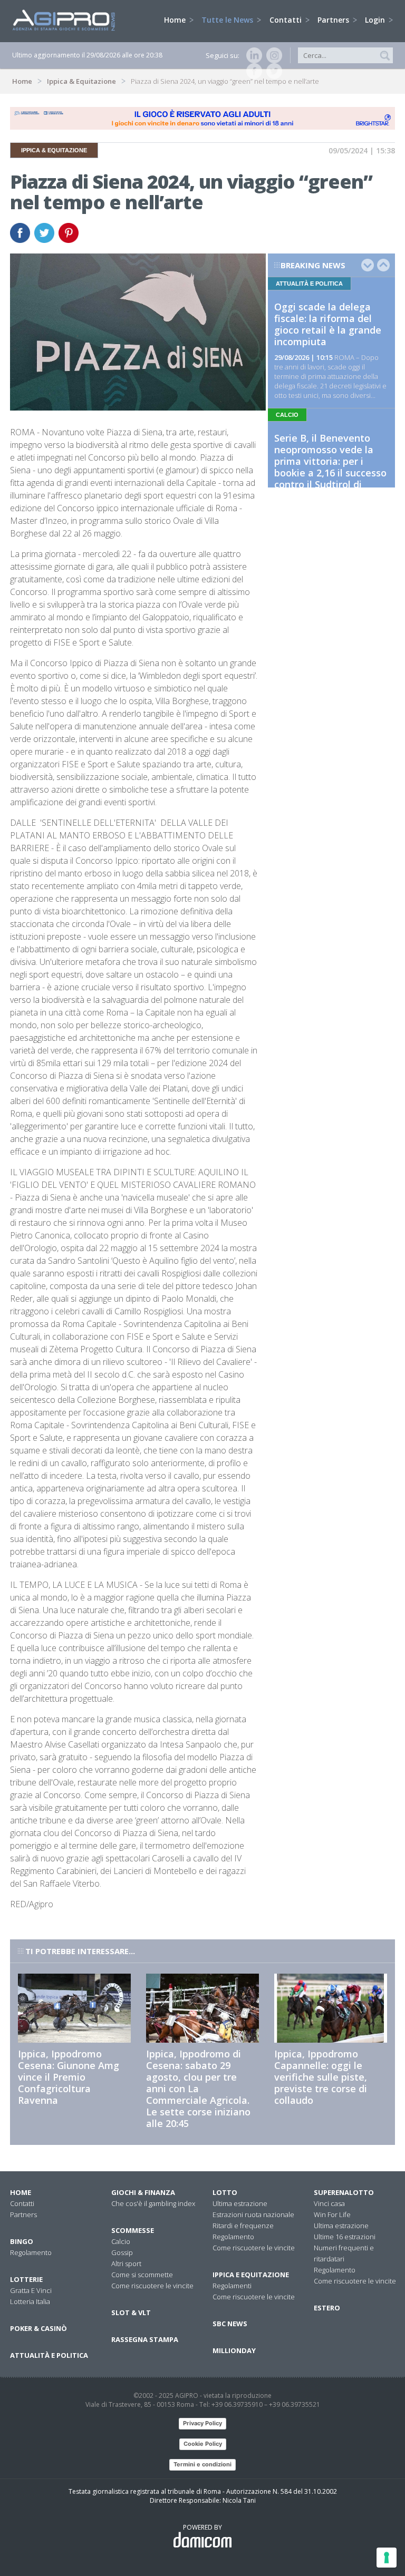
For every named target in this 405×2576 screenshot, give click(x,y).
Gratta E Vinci (31, 2290)
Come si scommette (142, 2275)
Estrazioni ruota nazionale (253, 2214)
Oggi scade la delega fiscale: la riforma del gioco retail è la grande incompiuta (328, 324)
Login (376, 20)
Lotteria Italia (30, 2301)
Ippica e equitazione (251, 2275)
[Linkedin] (252, 55)
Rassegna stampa (145, 2339)
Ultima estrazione (240, 2203)
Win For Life (332, 2214)
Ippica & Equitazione (81, 81)
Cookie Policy (203, 2444)
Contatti (287, 20)
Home (176, 20)
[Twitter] (272, 71)
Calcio (121, 2241)
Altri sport (126, 2263)
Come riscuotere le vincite (152, 2286)
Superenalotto (344, 2192)
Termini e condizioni (202, 2464)
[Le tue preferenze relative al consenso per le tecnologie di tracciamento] (387, 2558)
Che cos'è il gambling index (153, 2203)
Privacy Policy (202, 2423)
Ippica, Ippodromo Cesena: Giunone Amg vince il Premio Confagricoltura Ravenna (69, 2077)
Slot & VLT (131, 2312)
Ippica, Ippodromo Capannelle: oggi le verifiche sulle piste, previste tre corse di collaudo (321, 2077)
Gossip (122, 2252)
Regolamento (31, 2252)
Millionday (234, 2350)
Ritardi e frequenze (243, 2226)
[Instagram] (272, 55)
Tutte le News (228, 20)
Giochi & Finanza (143, 2192)
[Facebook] (252, 71)
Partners (334, 20)
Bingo (22, 2241)
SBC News (230, 2324)
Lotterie (26, 2279)
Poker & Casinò (38, 2328)
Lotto (225, 2192)
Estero (327, 2308)
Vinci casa (329, 2203)
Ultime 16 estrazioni (345, 2237)
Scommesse (133, 2230)
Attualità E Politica (49, 2355)
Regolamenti (232, 2286)
